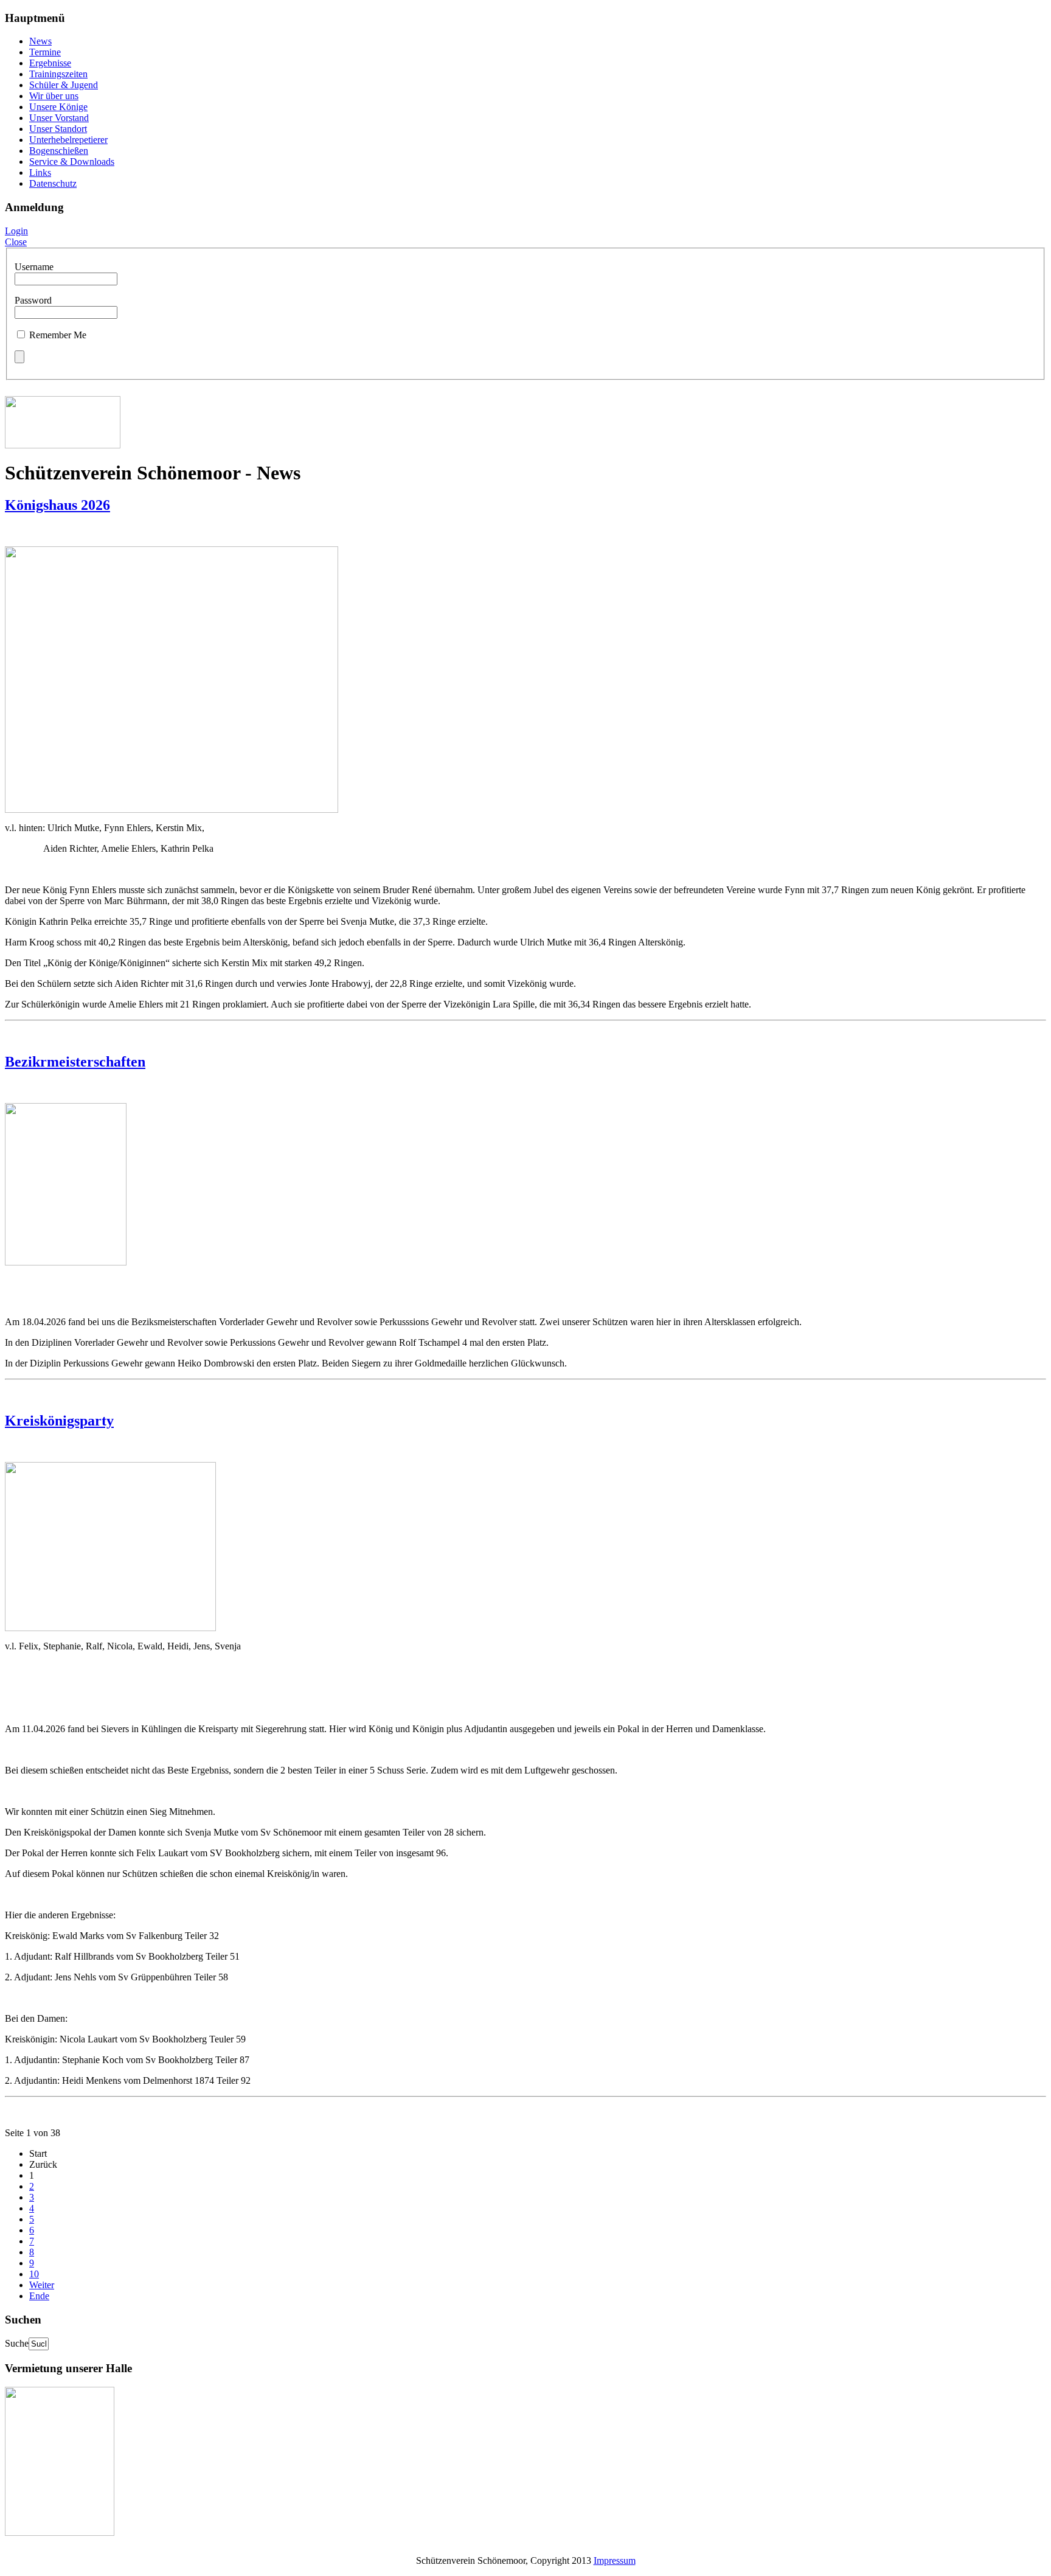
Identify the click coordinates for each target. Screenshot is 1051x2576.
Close (16, 242)
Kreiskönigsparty (59, 1421)
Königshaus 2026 (57, 505)
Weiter (42, 2285)
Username (34, 267)
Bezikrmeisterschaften (75, 1062)
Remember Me (58, 335)
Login (16, 231)
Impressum (615, 2560)
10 (34, 2274)
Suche (17, 2343)
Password (33, 300)
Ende (39, 2296)
